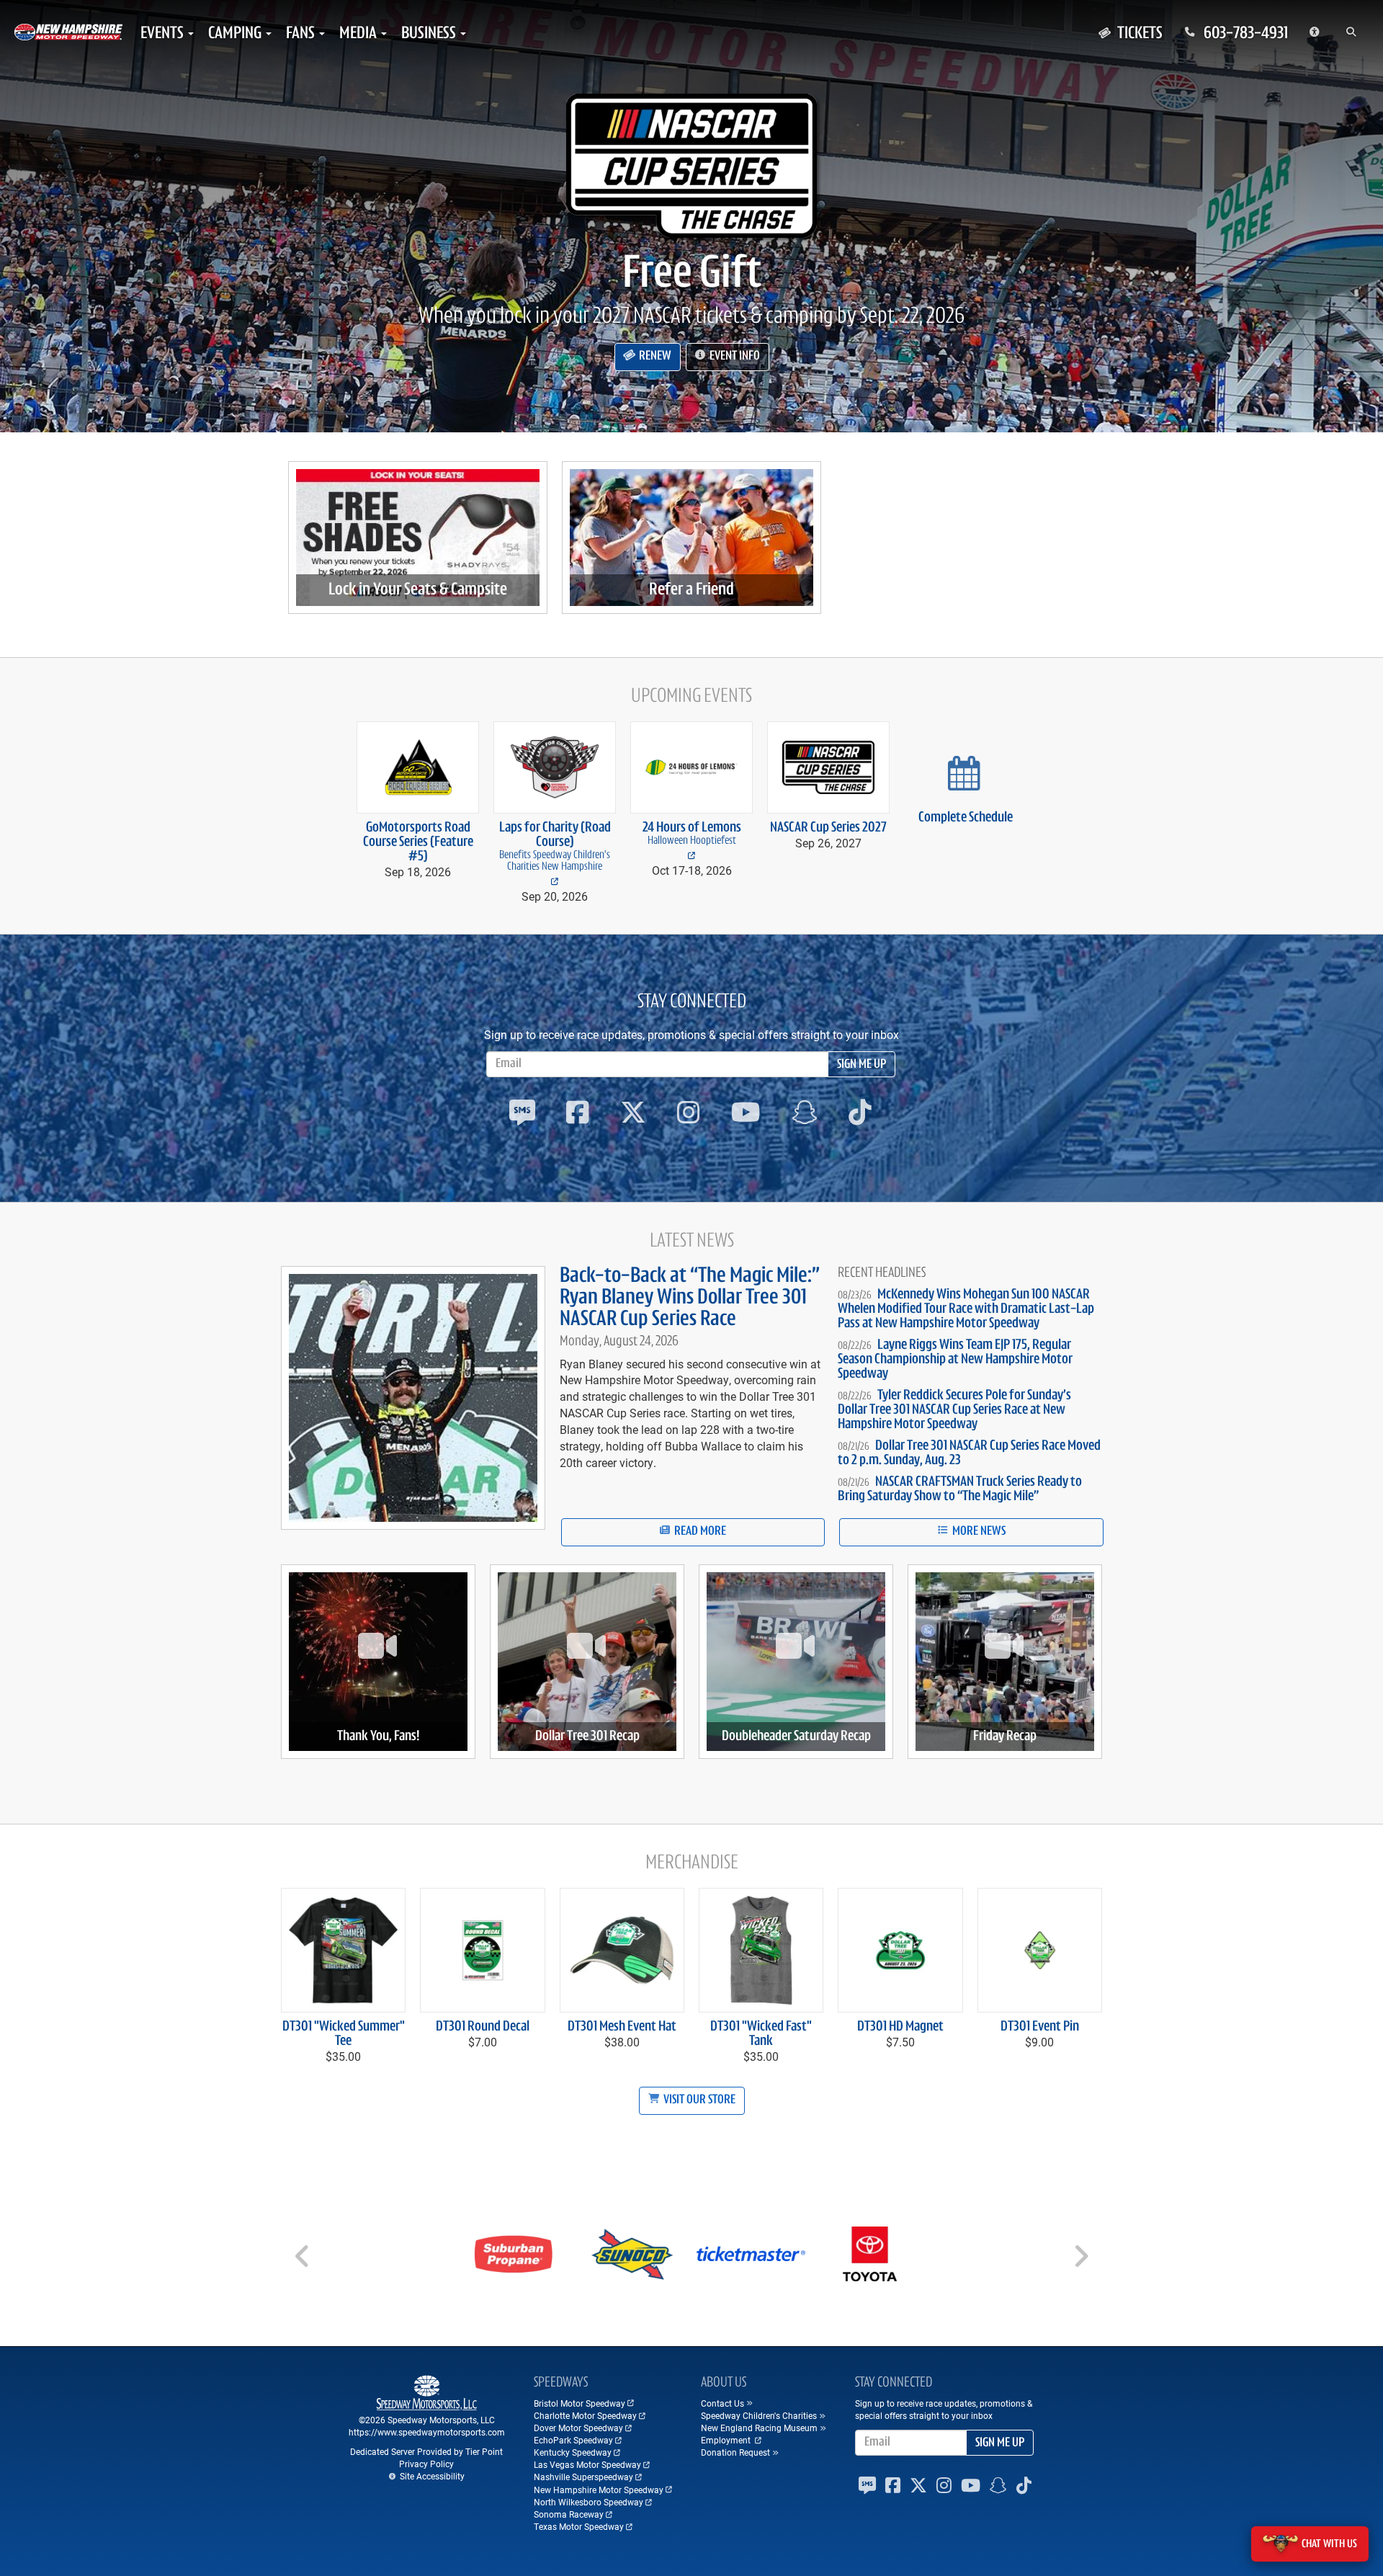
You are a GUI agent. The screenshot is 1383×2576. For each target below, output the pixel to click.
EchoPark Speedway (573, 2440)
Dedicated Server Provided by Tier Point (426, 2451)
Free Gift (692, 275)
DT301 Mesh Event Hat (622, 2027)
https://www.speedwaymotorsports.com (427, 2432)
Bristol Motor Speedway (579, 2403)
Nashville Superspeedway (583, 2477)
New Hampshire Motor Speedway (599, 2490)
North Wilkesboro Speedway (588, 2502)
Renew (654, 357)
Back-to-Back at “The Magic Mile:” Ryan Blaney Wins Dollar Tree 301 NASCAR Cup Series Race (690, 1298)
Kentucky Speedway (573, 2452)
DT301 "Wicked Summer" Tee (344, 2034)
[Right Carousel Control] (1080, 2261)
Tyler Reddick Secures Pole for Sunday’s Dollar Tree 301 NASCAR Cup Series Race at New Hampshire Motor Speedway (954, 1410)
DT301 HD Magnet (900, 2027)
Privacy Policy (426, 2464)
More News (978, 1532)
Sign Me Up (861, 1065)
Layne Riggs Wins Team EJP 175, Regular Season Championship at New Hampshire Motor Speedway (955, 1360)
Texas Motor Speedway (579, 2526)
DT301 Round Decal (483, 2027)
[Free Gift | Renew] (691, 166)
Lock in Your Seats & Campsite (418, 590)
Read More (699, 1532)
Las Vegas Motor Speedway (587, 2464)
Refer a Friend (691, 590)
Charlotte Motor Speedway (585, 2415)
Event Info (734, 357)
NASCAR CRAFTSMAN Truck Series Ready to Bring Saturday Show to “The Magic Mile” (960, 1489)
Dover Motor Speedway (578, 2428)
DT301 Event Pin (1040, 2027)
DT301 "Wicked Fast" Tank (761, 2034)
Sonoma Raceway (569, 2514)
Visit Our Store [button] (698, 2100)
